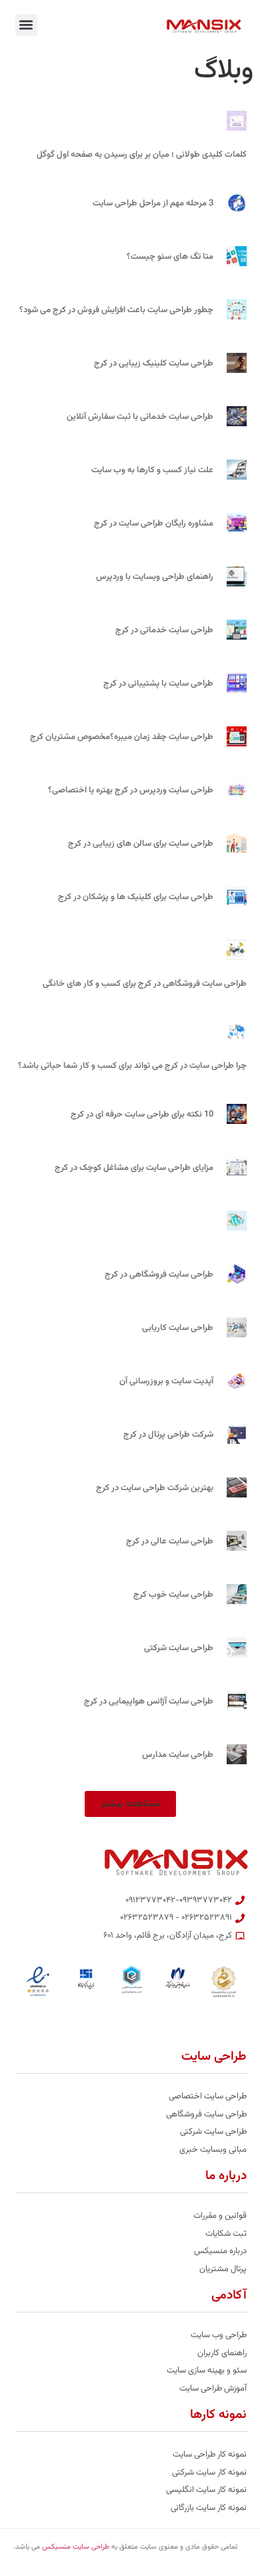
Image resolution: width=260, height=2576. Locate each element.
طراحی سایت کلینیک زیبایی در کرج (154, 364)
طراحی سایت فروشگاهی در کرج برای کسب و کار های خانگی (145, 984)
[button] (26, 25)
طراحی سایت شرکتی (179, 1648)
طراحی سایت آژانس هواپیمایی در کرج (149, 1702)
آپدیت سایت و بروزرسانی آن (166, 1381)
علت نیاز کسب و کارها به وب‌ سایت (152, 470)
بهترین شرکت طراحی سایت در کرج (155, 1488)
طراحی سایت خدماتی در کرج (164, 630)
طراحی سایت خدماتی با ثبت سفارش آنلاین (140, 417)
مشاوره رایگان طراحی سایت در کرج (154, 524)
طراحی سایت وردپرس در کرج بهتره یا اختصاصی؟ (131, 790)
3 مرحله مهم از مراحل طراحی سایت (153, 203)
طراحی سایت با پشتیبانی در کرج (158, 684)
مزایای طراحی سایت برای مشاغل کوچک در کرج (134, 1168)
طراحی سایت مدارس (178, 1755)
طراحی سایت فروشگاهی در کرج (159, 1275)
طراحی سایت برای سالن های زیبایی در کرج (141, 844)
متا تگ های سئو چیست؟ (170, 257)
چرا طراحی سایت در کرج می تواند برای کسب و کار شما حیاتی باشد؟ (132, 1066)
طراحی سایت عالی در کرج (170, 1541)
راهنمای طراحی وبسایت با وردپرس (155, 577)
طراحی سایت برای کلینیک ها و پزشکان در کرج (136, 897)
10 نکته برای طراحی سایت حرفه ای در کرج (142, 1115)
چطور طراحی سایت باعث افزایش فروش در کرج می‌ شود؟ (116, 310)
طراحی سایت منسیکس (76, 2547)
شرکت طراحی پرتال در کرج (168, 1435)
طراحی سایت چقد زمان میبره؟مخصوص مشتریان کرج (122, 737)
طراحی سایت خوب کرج (173, 1595)
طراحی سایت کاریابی (178, 1328)
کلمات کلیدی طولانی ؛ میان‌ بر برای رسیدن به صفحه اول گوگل (142, 155)
